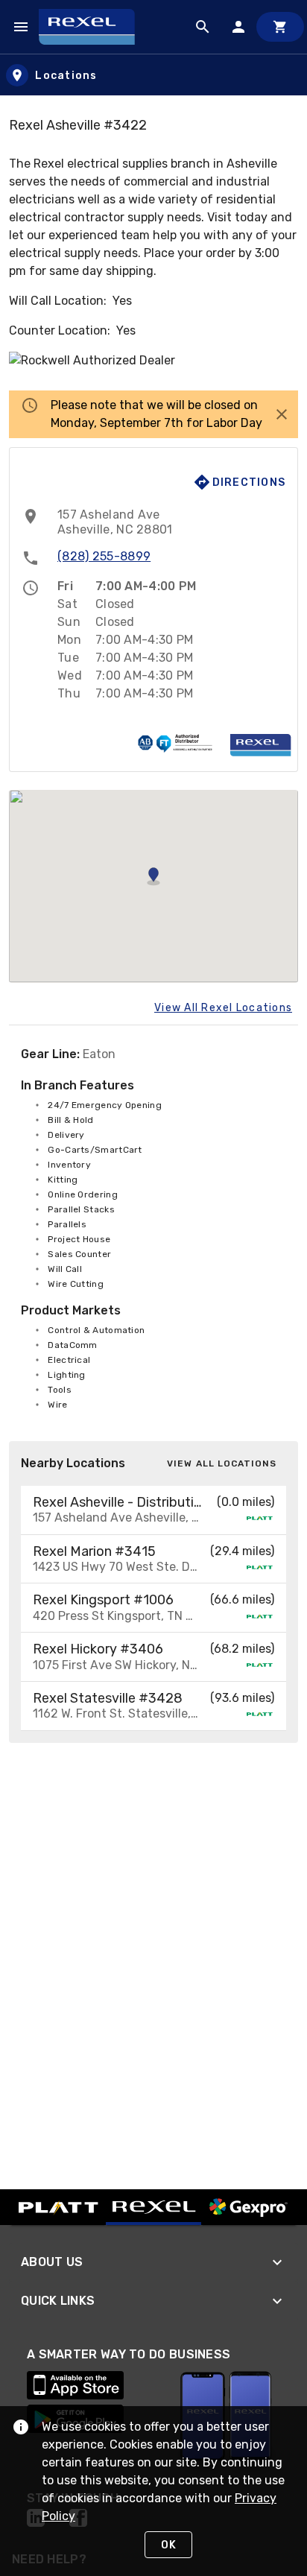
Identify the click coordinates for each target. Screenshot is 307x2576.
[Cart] (280, 27)
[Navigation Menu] (21, 27)
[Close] (282, 414)
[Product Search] (203, 27)
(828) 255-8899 (104, 556)
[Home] (94, 27)
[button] (153, 1510)
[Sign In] (238, 27)
